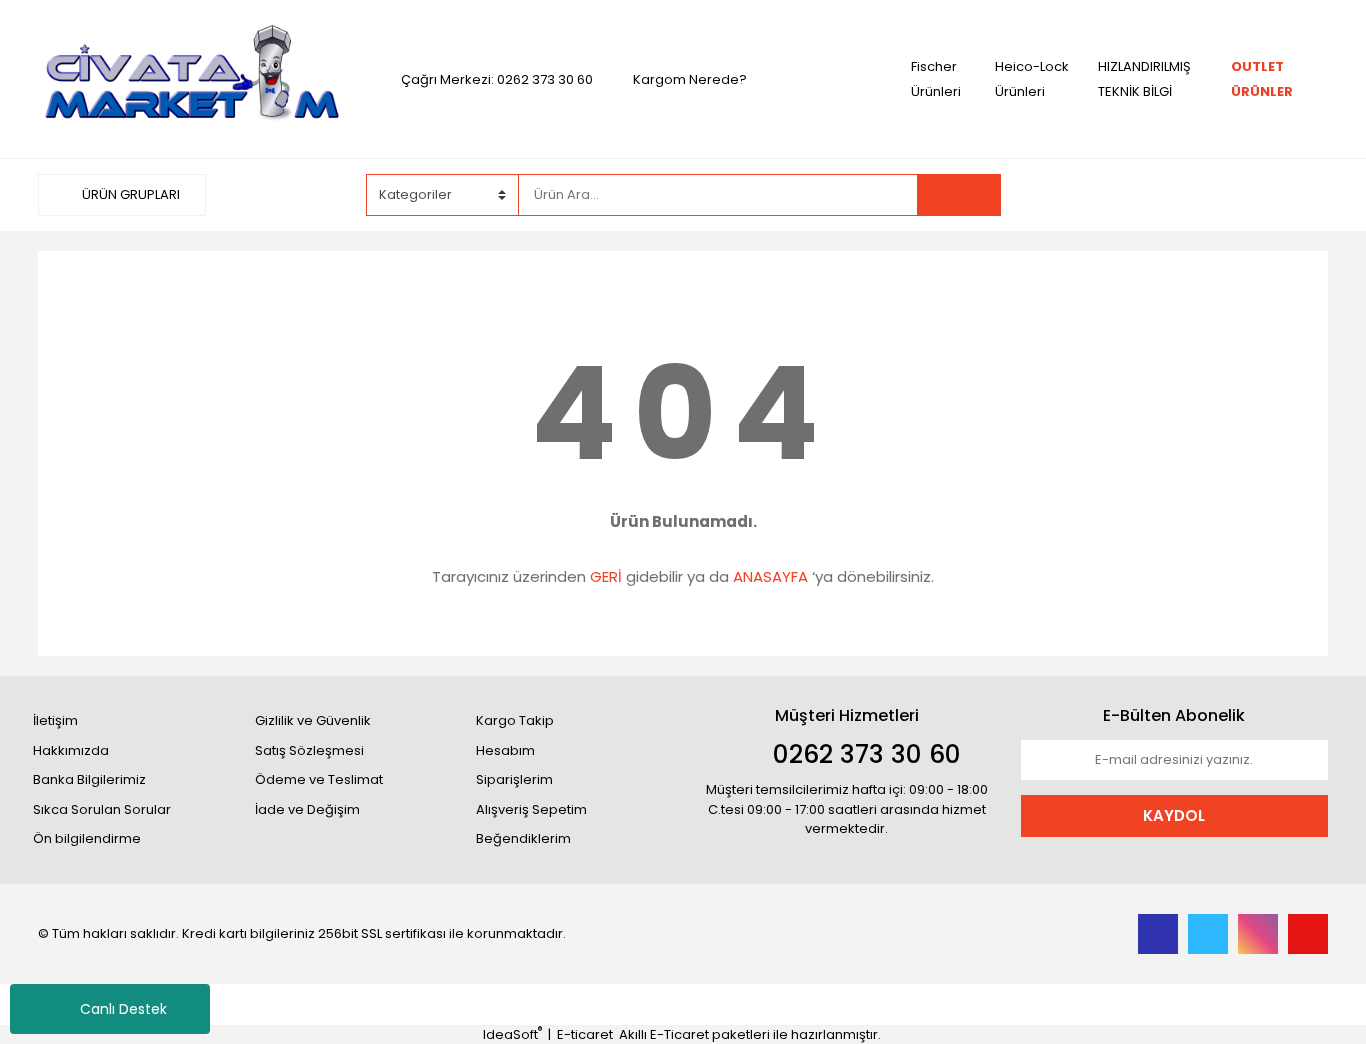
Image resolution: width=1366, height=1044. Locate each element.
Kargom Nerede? (690, 79)
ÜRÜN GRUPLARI (129, 194)
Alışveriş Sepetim (531, 809)
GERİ (606, 576)
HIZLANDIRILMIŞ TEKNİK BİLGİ (1144, 79)
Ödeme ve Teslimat (319, 779)
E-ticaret (585, 1034)
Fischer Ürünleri (936, 79)
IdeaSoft (512, 1034)
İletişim (55, 720)
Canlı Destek (123, 1009)
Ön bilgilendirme (87, 838)
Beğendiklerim (523, 838)
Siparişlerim (514, 779)
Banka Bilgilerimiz (89, 779)
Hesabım (505, 750)
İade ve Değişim (307, 809)
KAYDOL (1174, 815)
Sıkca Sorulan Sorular (102, 809)
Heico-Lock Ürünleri (1032, 79)
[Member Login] (1178, 194)
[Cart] (1298, 195)
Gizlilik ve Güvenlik (313, 720)
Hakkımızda (71, 750)
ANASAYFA (770, 576)
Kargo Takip (515, 720)
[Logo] (192, 78)
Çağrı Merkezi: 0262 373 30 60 (497, 79)
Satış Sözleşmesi (309, 750)
